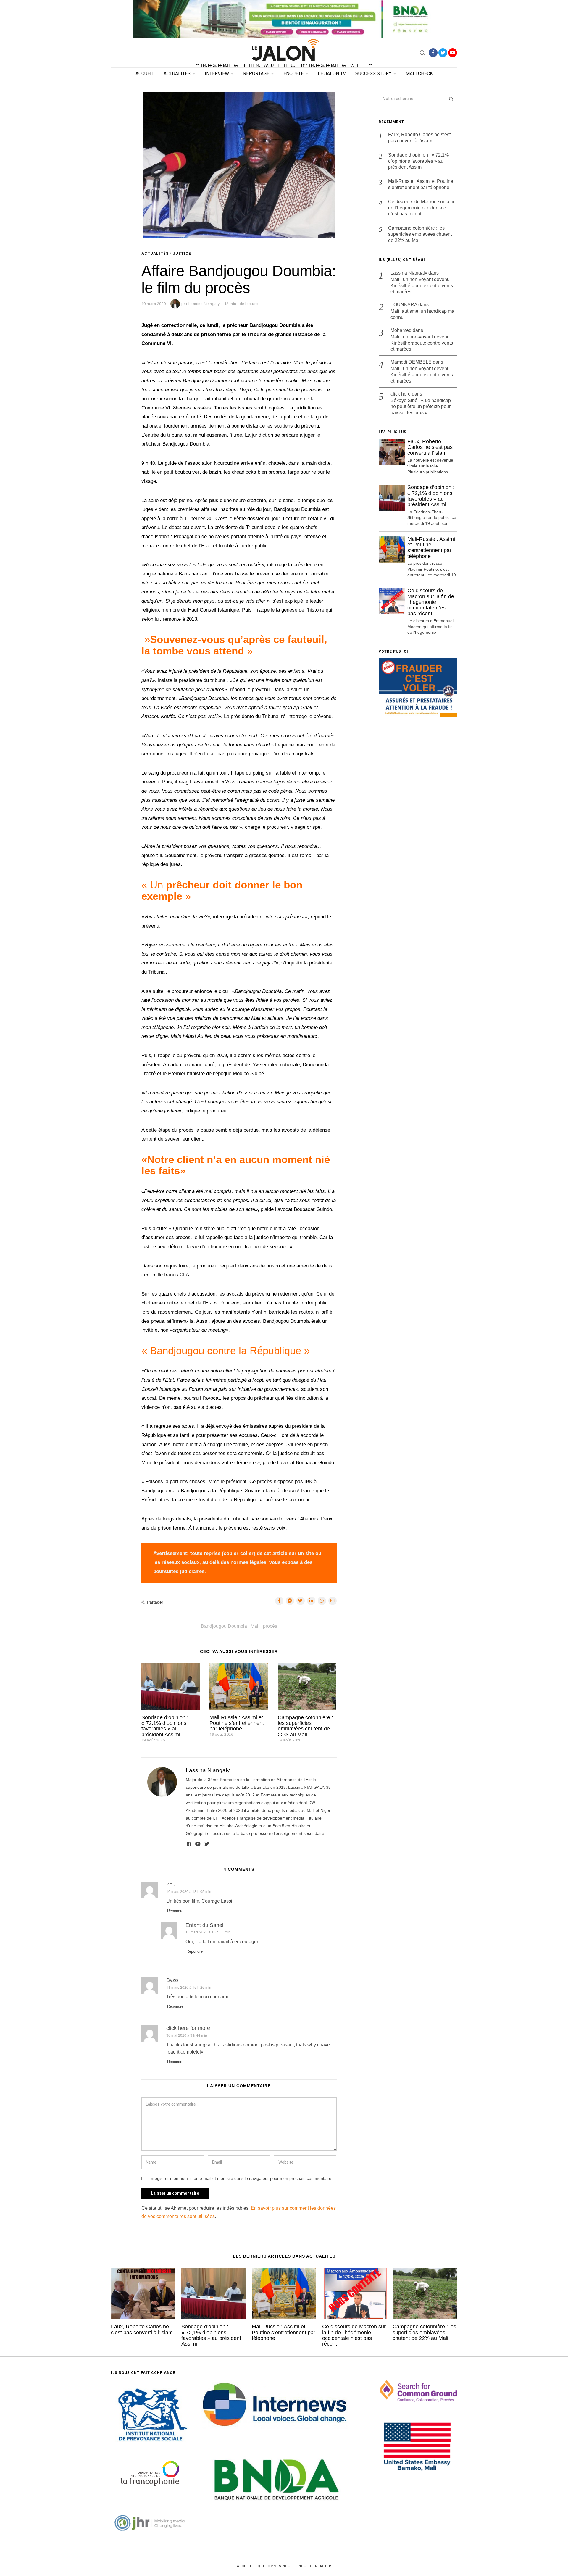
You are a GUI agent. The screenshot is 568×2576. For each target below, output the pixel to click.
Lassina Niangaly (208, 1770)
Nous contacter (315, 2566)
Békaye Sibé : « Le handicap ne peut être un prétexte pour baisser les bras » (421, 407)
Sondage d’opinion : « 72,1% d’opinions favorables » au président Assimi (165, 1726)
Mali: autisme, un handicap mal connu (423, 314)
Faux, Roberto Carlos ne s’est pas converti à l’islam (419, 138)
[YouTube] (453, 53)
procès (270, 1626)
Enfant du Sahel (204, 1925)
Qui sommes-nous (275, 2566)
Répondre (175, 1911)
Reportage (256, 74)
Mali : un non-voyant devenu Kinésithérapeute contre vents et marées (422, 286)
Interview (217, 74)
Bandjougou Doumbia (224, 1626)
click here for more (188, 2028)
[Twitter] (443, 53)
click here (401, 394)
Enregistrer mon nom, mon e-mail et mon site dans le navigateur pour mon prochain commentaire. (240, 2178)
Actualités (177, 74)
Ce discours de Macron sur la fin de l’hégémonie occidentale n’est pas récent (422, 208)
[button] (450, 99)
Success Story (373, 74)
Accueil (145, 74)
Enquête (293, 74)
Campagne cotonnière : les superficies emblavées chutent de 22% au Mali (305, 1726)
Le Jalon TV (332, 74)
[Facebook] (433, 53)
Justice (182, 253)
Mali (255, 1626)
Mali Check (419, 74)
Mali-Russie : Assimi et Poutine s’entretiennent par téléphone (237, 1723)
